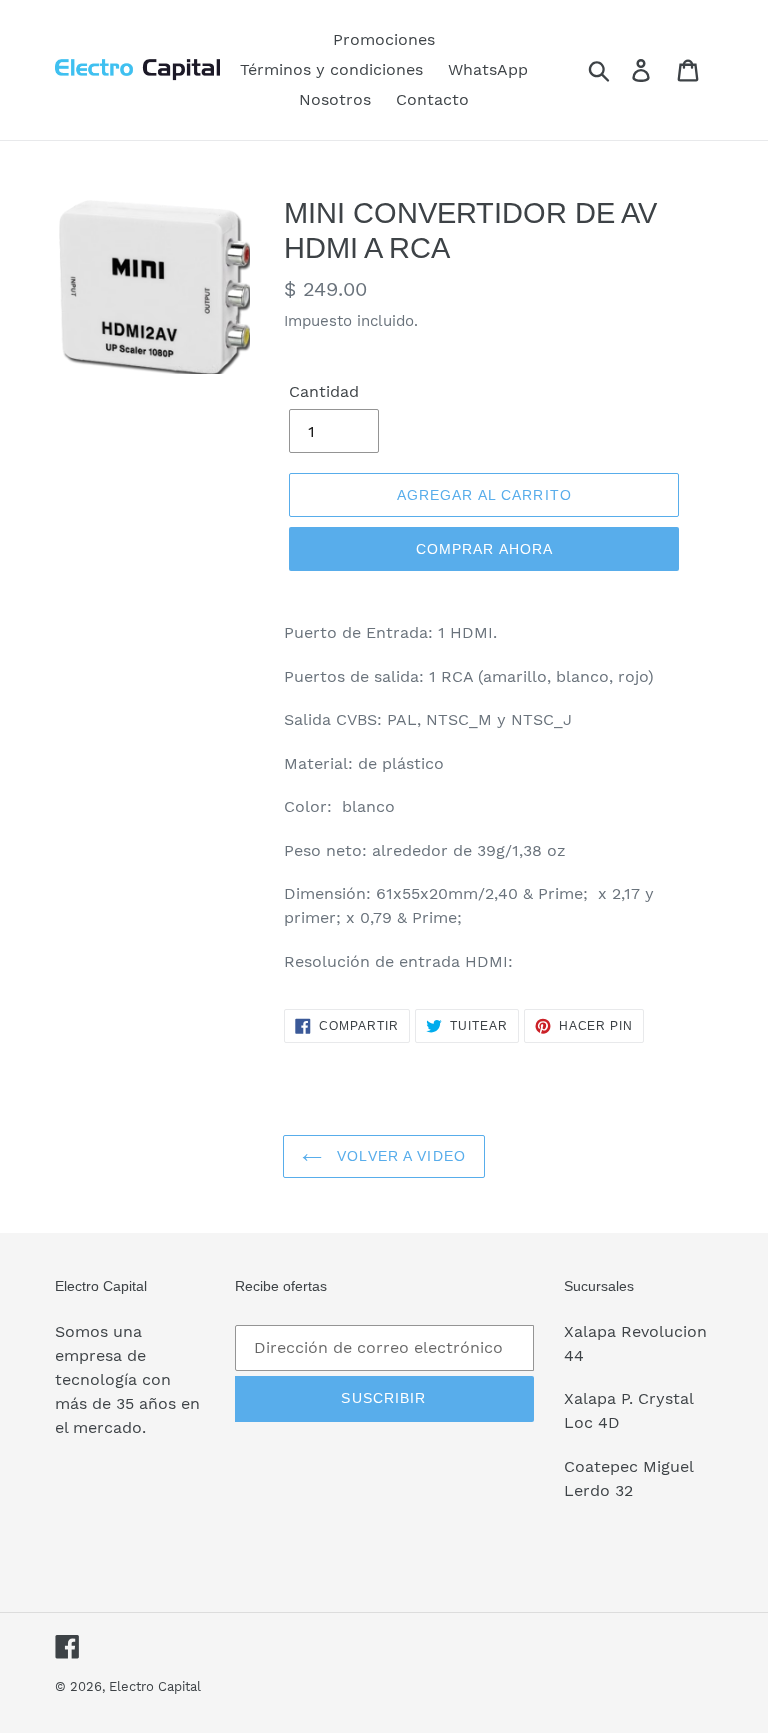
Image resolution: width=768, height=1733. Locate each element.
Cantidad (324, 391)
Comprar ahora (485, 549)
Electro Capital (155, 1686)
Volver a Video (399, 1156)
